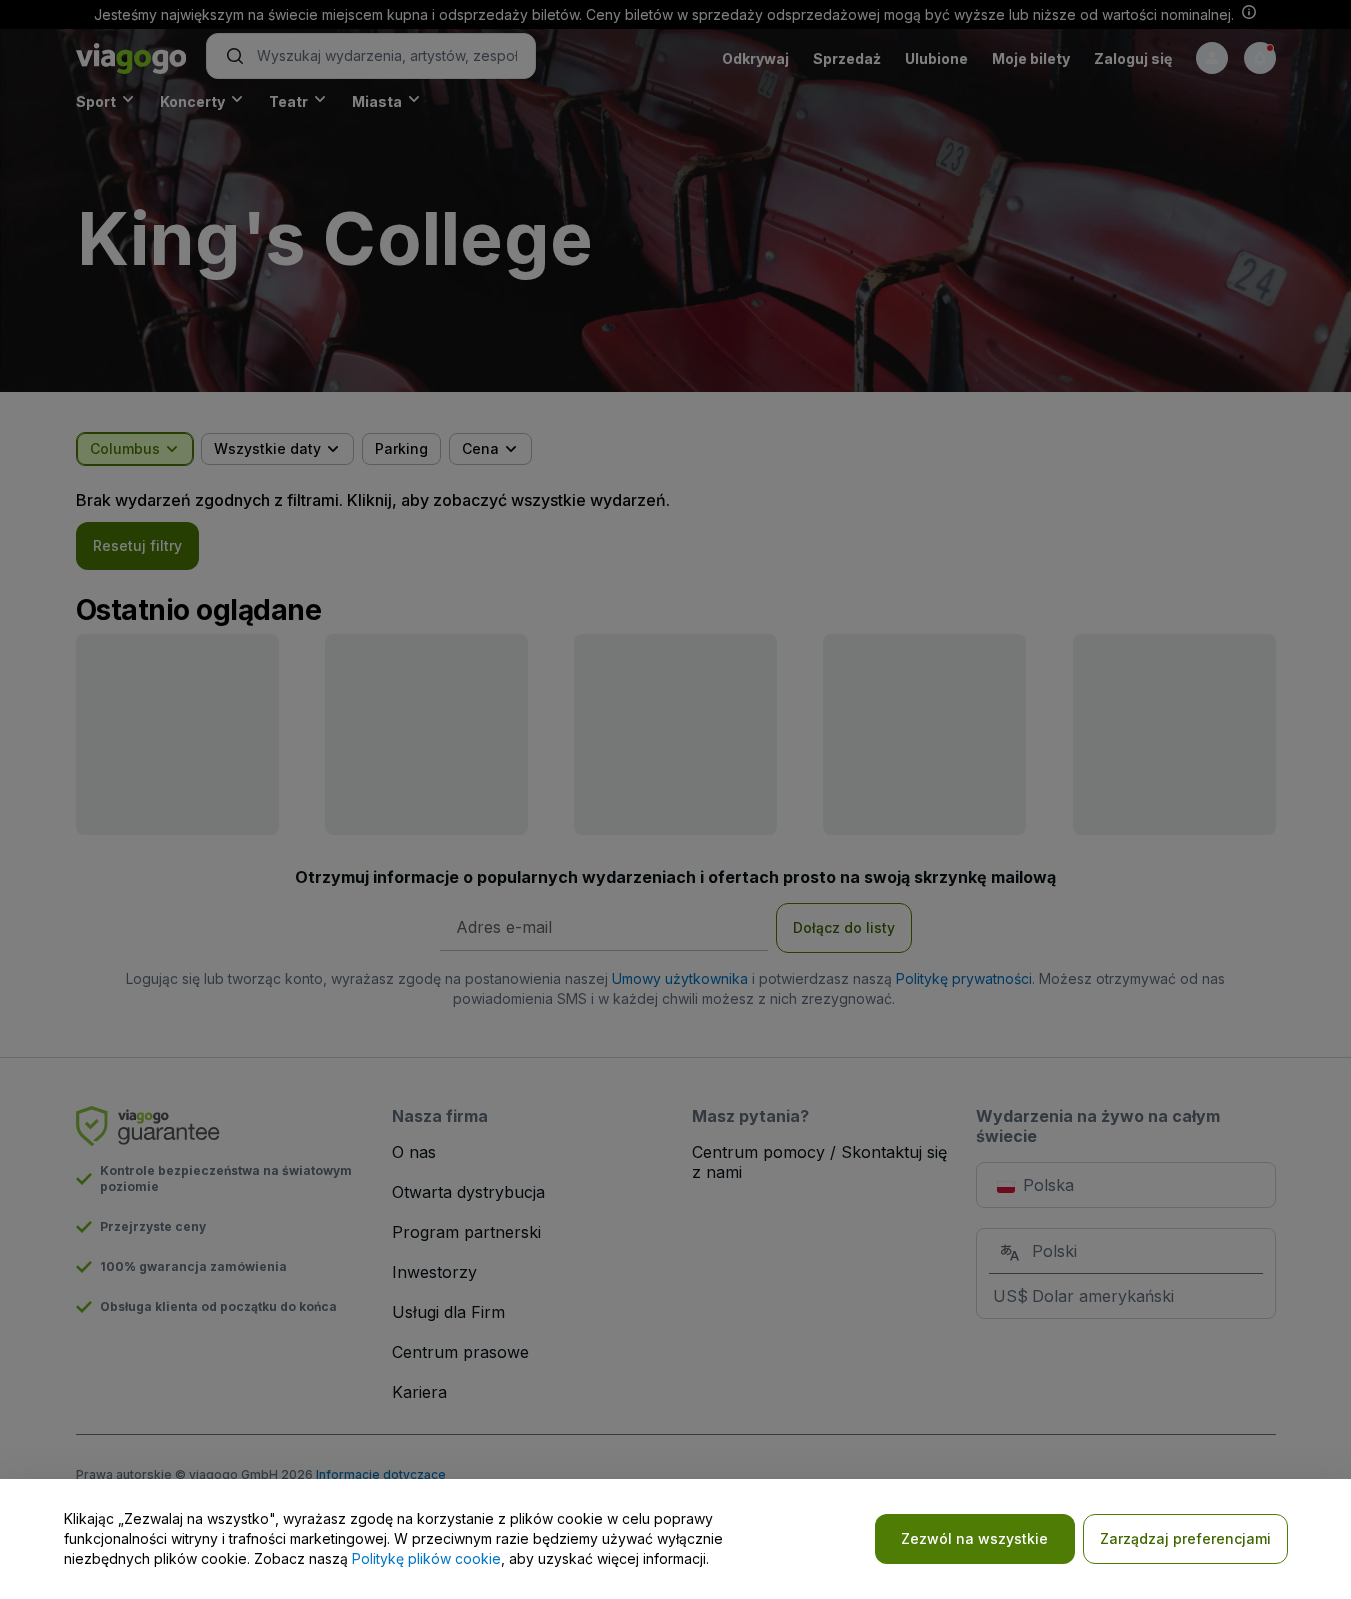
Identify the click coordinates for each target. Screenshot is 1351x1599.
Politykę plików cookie (426, 1558)
